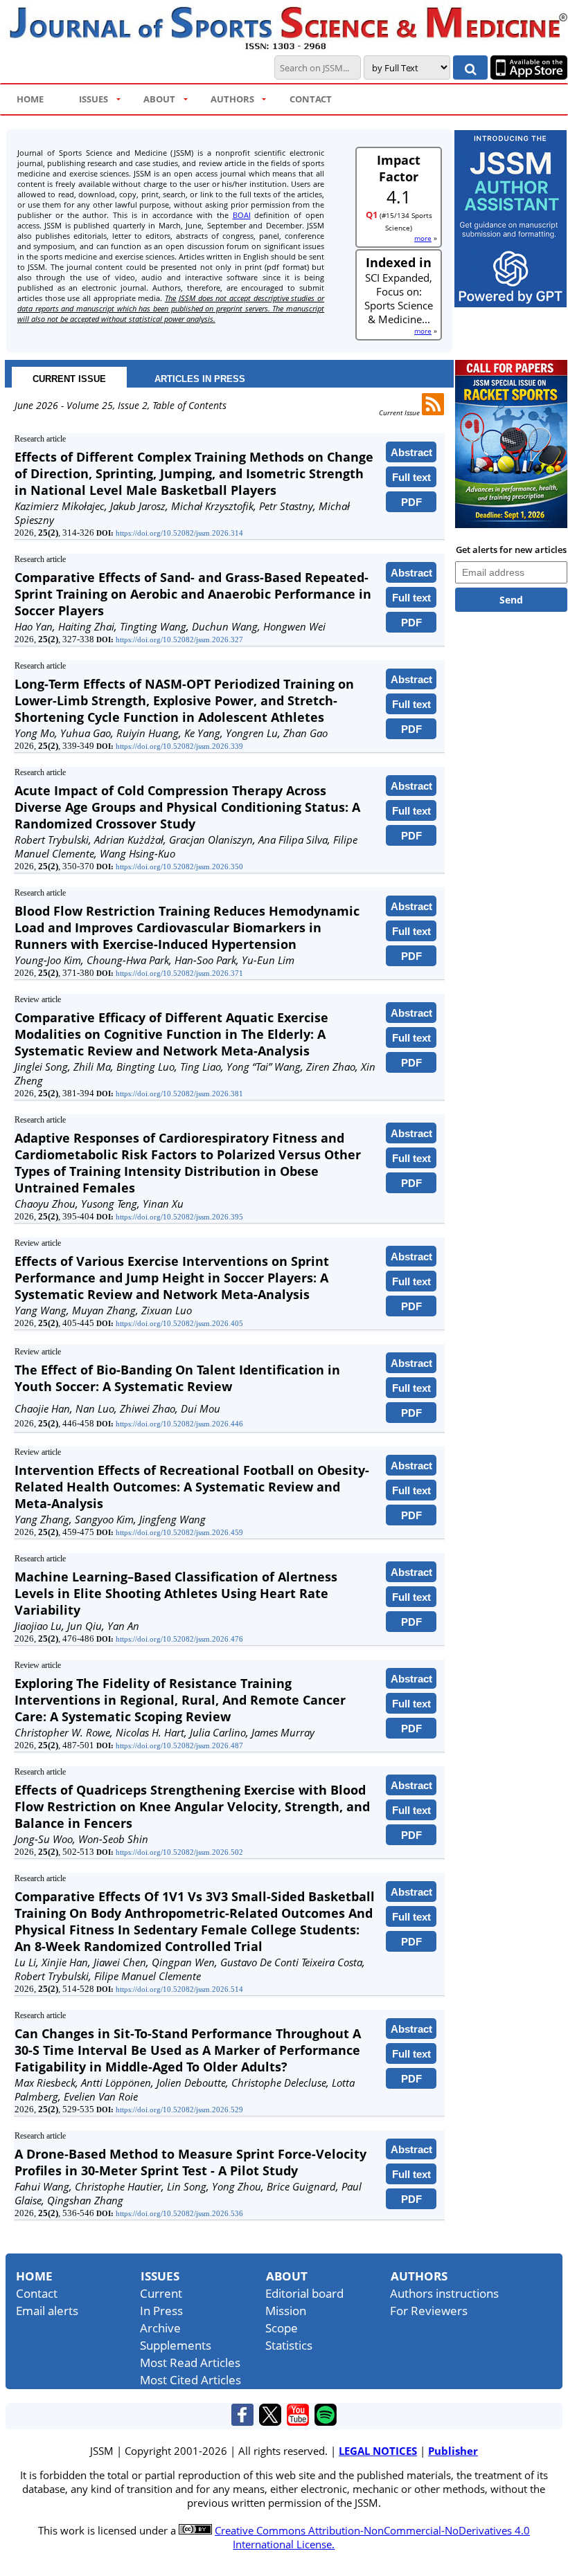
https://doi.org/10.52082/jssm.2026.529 (179, 2110)
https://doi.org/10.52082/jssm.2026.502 (179, 1852)
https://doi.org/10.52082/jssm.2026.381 (179, 1094)
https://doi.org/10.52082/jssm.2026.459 (179, 1532)
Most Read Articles (190, 2362)
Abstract (411, 452)
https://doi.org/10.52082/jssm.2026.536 (179, 2213)
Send (511, 600)
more (423, 238)
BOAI (242, 215)
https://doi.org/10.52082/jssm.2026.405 (179, 1323)
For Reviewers (429, 2311)
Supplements (176, 2345)
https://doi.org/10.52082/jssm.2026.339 (179, 746)
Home (34, 2276)
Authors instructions (444, 2293)
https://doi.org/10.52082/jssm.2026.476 (179, 1639)
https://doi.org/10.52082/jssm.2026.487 (179, 1745)
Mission (286, 2311)
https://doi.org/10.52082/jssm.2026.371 (179, 973)
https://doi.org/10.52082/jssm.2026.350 (179, 867)
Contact (37, 2293)
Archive (160, 2328)
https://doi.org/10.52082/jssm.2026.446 (179, 1424)
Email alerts (47, 2311)
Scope (282, 2328)
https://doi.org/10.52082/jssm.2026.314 (179, 533)
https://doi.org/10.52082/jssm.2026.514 (179, 1989)
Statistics (289, 2345)
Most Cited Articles (190, 2380)
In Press (161, 2311)
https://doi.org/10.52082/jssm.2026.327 (179, 640)
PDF (411, 502)
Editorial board (304, 2293)
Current (161, 2293)
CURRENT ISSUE (69, 379)
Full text (411, 477)
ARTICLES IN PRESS (200, 379)
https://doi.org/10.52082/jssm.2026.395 (179, 1217)
